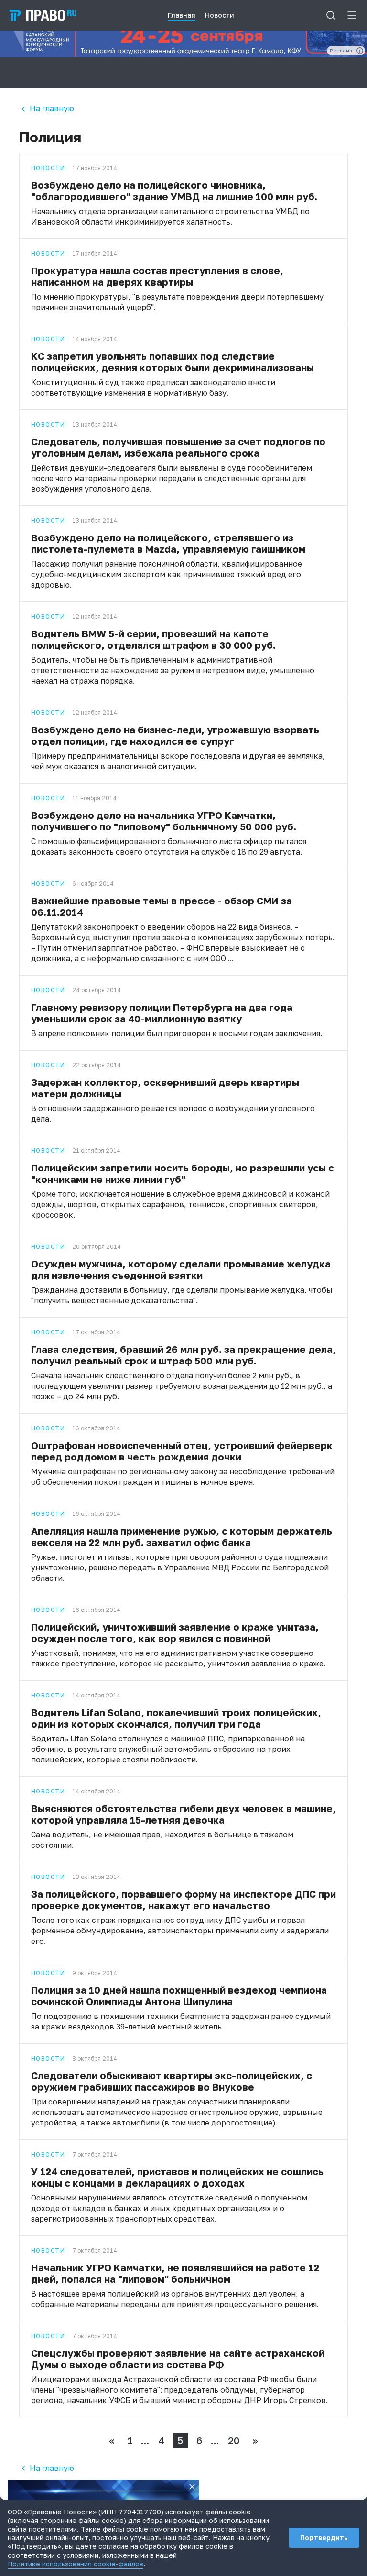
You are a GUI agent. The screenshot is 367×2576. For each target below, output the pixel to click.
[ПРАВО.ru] (43, 15)
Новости (48, 168)
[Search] (331, 15)
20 (234, 2440)
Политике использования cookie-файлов (76, 2564)
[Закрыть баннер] (192, 2487)
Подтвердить (324, 2538)
